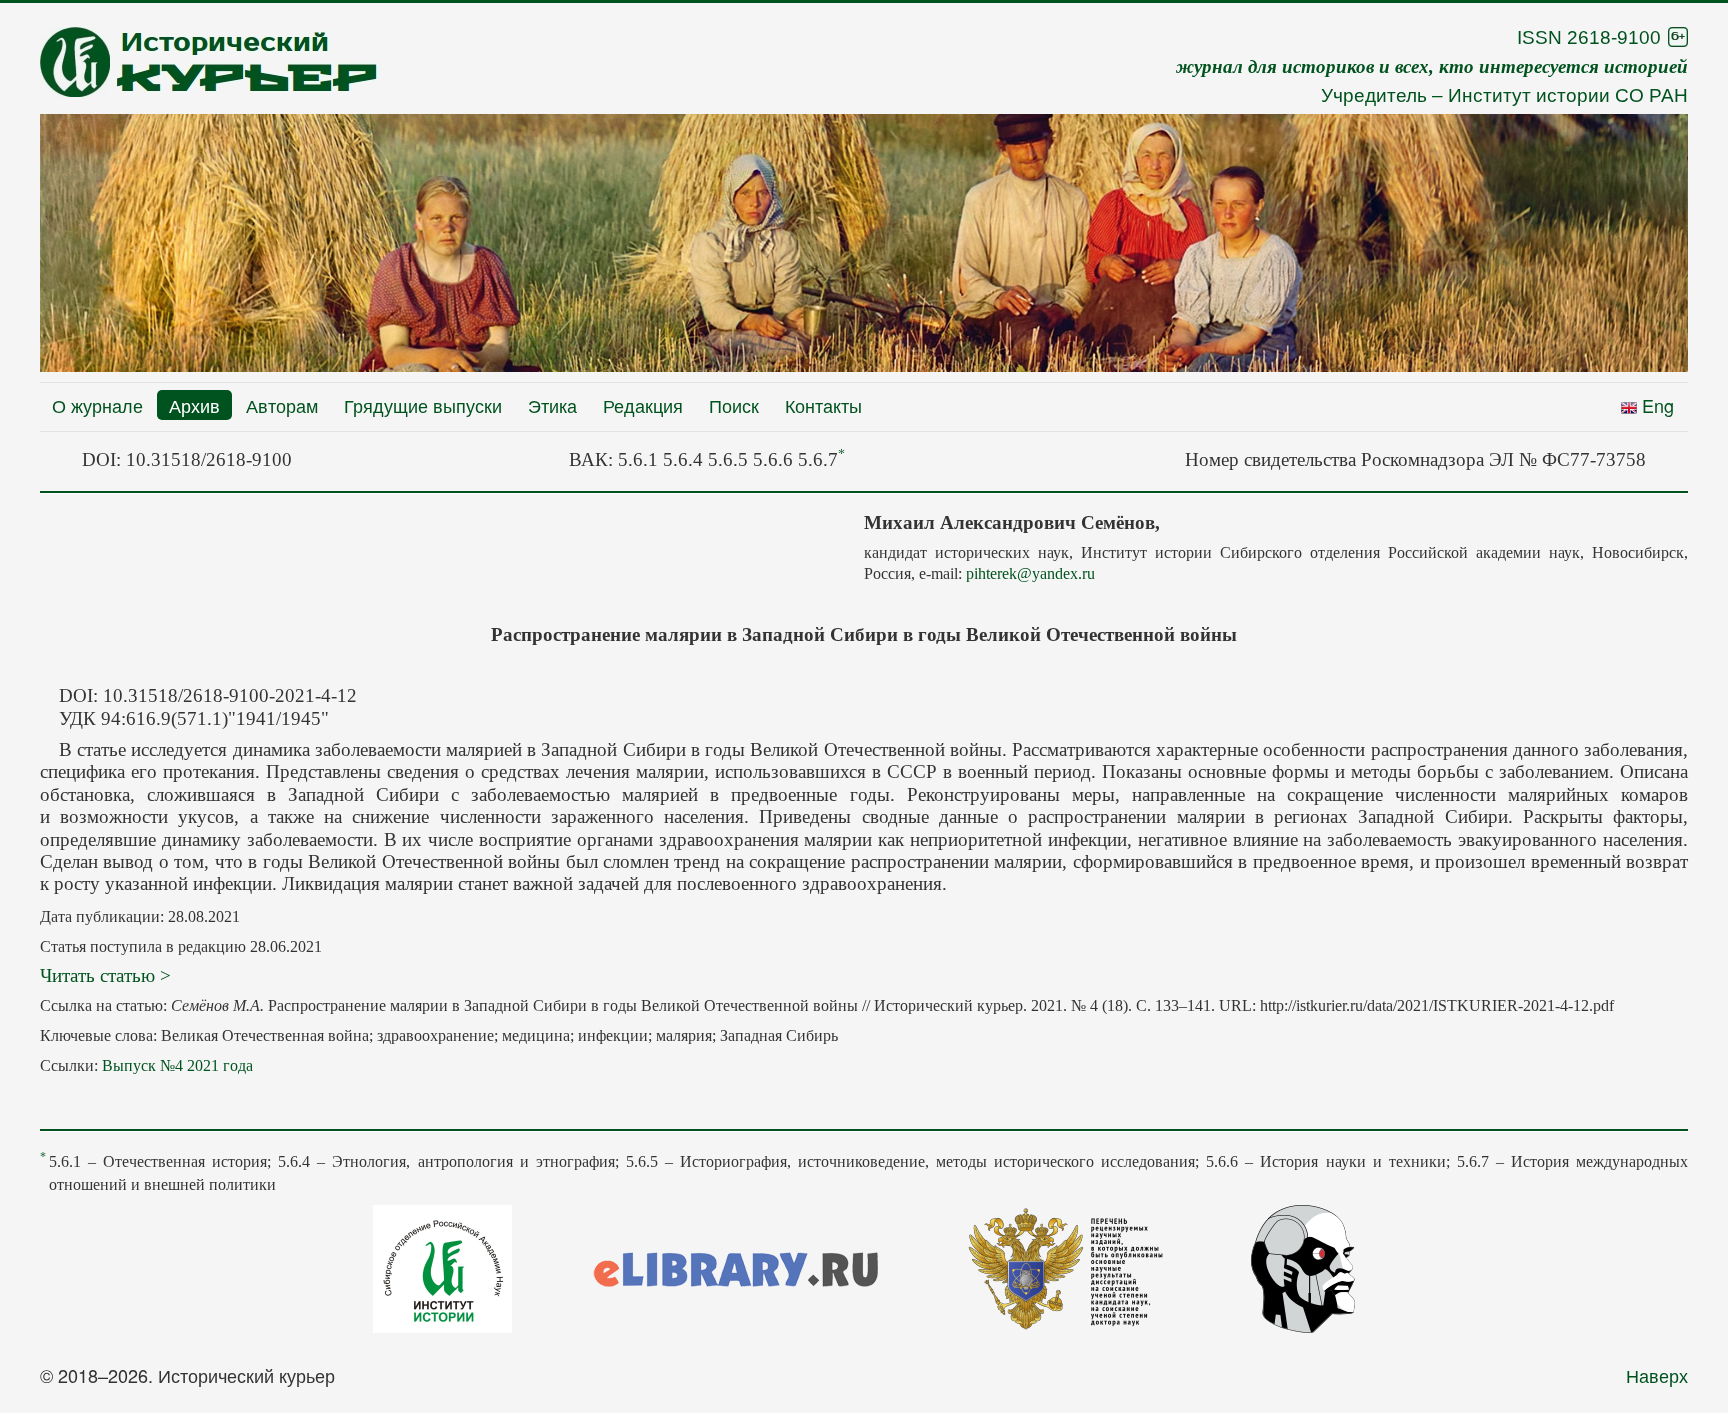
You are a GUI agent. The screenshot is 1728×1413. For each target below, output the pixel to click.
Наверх (1657, 1375)
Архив (194, 405)
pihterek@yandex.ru (1030, 573)
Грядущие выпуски (423, 405)
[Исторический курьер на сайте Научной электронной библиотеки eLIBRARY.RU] (736, 1266)
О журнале (97, 405)
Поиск (734, 405)
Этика (552, 405)
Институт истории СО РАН (1568, 95)
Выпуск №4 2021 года (177, 1065)
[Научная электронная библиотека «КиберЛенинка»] (1303, 1266)
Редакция (643, 405)
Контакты (823, 405)
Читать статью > (105, 975)
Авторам (282, 405)
